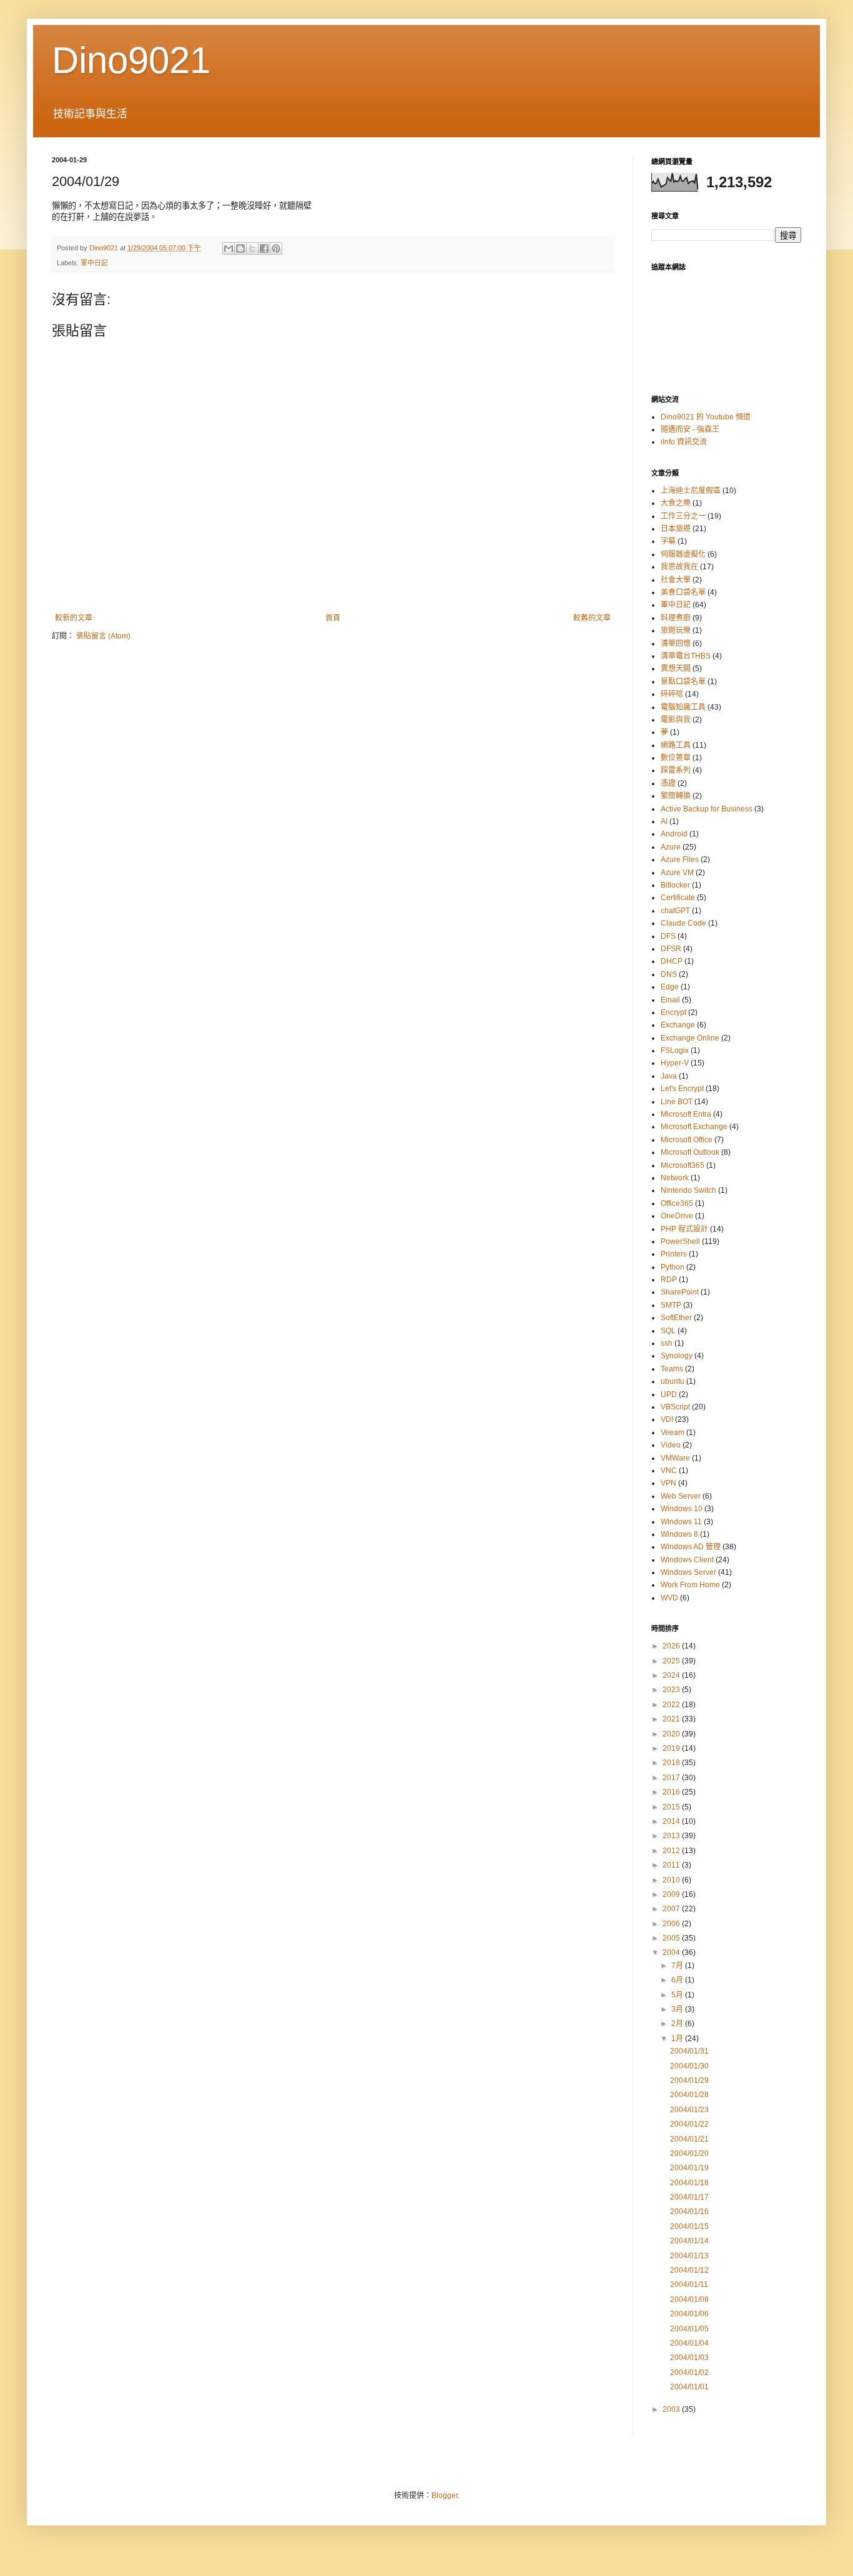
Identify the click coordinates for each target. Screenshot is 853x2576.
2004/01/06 (689, 2314)
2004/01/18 (689, 2183)
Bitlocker (675, 885)
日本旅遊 (676, 529)
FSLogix (675, 1050)
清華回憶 (676, 644)
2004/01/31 (689, 2051)
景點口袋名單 (683, 682)
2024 (672, 1675)
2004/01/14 (689, 2241)
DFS (668, 936)
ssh (667, 1343)
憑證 (668, 783)
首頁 (333, 618)
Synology (677, 1356)
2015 (672, 1807)
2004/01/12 (689, 2270)
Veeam (673, 1432)
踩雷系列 (676, 770)
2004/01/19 (689, 2168)
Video (671, 1445)
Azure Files (680, 859)
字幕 (668, 541)
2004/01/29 (689, 2080)
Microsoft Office (687, 1140)
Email (670, 1000)
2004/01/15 (689, 2226)
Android (674, 834)
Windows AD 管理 (691, 1547)
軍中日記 (94, 263)
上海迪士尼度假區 (691, 491)
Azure (671, 847)
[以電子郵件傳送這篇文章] (229, 248)
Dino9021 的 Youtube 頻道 (706, 417)
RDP (669, 1280)
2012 (672, 1851)
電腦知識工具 (683, 707)
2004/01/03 (689, 2358)
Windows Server (688, 1572)
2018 (672, 1763)
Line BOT (677, 1102)
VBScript (675, 1407)
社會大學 (676, 580)
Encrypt (673, 1012)
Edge (670, 987)
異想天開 (676, 668)
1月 (678, 2039)
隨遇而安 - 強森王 (690, 429)
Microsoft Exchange (694, 1127)
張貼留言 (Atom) (103, 636)
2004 (672, 1952)
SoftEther (676, 1318)
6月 (678, 1980)
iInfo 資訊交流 (684, 442)
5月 (678, 1995)
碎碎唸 (672, 694)
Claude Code (683, 923)
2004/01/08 (689, 2299)
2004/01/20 (689, 2153)
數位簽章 (676, 758)
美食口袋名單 (683, 592)
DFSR (671, 949)
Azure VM (677, 873)
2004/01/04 (689, 2343)
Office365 (677, 1203)
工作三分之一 (683, 516)
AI (664, 821)
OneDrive (677, 1216)
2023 (672, 1690)
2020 (672, 1734)
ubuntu (673, 1381)
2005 (672, 1938)
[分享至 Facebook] (264, 248)
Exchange (678, 1025)
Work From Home (690, 1585)
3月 (678, 2009)
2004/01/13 (689, 2256)
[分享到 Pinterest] (276, 248)
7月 (678, 1966)
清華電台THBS (686, 656)
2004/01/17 (689, 2197)
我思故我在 (679, 567)
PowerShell (680, 1241)
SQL (668, 1331)
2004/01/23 (689, 2110)
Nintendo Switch (688, 1190)
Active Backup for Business (707, 809)
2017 (672, 1778)
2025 (672, 1661)
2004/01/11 (689, 2285)
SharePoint (680, 1292)
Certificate (678, 898)
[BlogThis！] (240, 248)
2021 (672, 1719)
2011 (672, 1865)
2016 (672, 1792)
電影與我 (676, 720)
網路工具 (676, 745)
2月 (678, 2024)
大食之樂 (676, 503)
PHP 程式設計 (684, 1229)
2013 (672, 1836)
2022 (672, 1705)
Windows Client (687, 1560)
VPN (668, 1483)
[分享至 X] (252, 248)
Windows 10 (682, 1509)
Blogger (445, 2495)
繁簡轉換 (676, 796)
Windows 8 (679, 1534)
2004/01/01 (689, 2387)
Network (675, 1178)
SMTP (671, 1305)
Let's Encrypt (682, 1089)
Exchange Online (690, 1038)
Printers (674, 1254)
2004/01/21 (689, 2139)
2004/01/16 (689, 2211)
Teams (672, 1369)
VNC (669, 1471)
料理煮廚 (676, 618)
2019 (672, 1748)
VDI (667, 1419)
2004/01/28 (689, 2095)
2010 (672, 1880)
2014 (672, 1821)
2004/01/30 (689, 2066)
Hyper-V (675, 1063)
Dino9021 (131, 60)
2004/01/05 (689, 2329)
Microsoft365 (683, 1165)
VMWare (675, 1458)
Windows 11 (681, 1522)
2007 (672, 1909)
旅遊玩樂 (676, 630)
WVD (669, 1598)
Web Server (681, 1496)
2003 (672, 2409)
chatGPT (675, 911)
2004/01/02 (689, 2373)
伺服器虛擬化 (683, 554)
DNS (669, 974)
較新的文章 (74, 618)
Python (673, 1267)
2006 (672, 1924)
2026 (672, 1646)
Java (669, 1076)
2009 (672, 1894)
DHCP (672, 961)
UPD (669, 1394)
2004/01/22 (689, 2124)
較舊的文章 (592, 618)
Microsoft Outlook (690, 1152)
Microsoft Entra (686, 1114)
